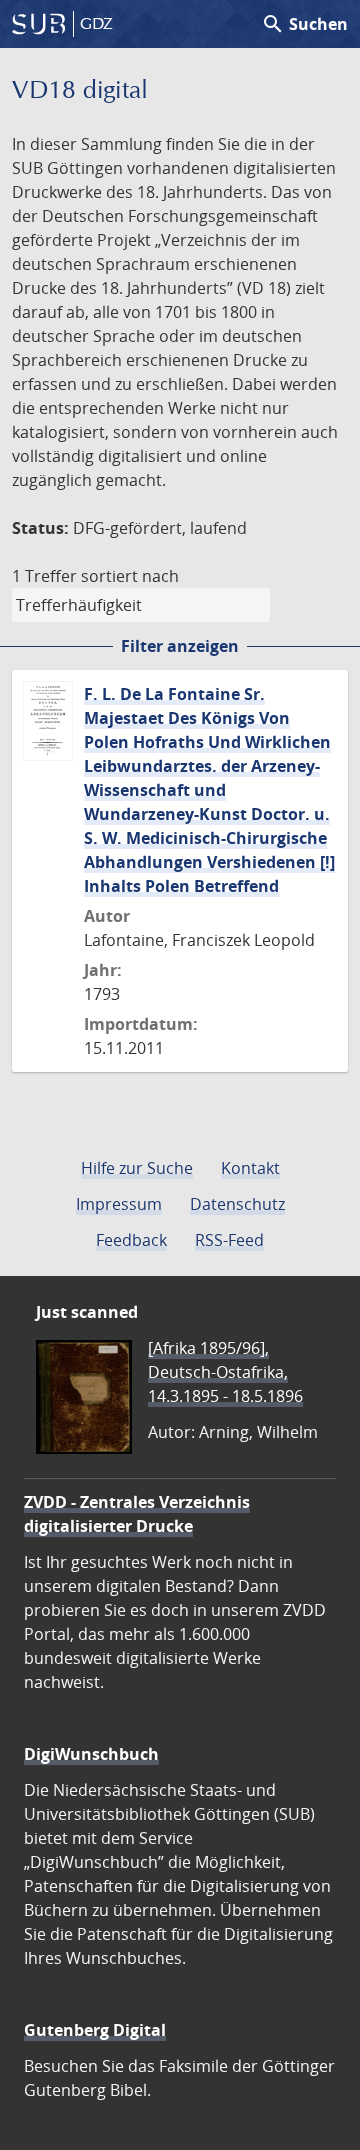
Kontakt (250, 1168)
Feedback (131, 1240)
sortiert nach (130, 576)
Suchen (304, 24)
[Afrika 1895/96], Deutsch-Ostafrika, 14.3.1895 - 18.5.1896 (225, 1372)
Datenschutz (237, 1204)
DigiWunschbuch (91, 1754)
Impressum (119, 1204)
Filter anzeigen (180, 646)
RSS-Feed (229, 1240)
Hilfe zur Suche (137, 1168)
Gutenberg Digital (95, 2030)
